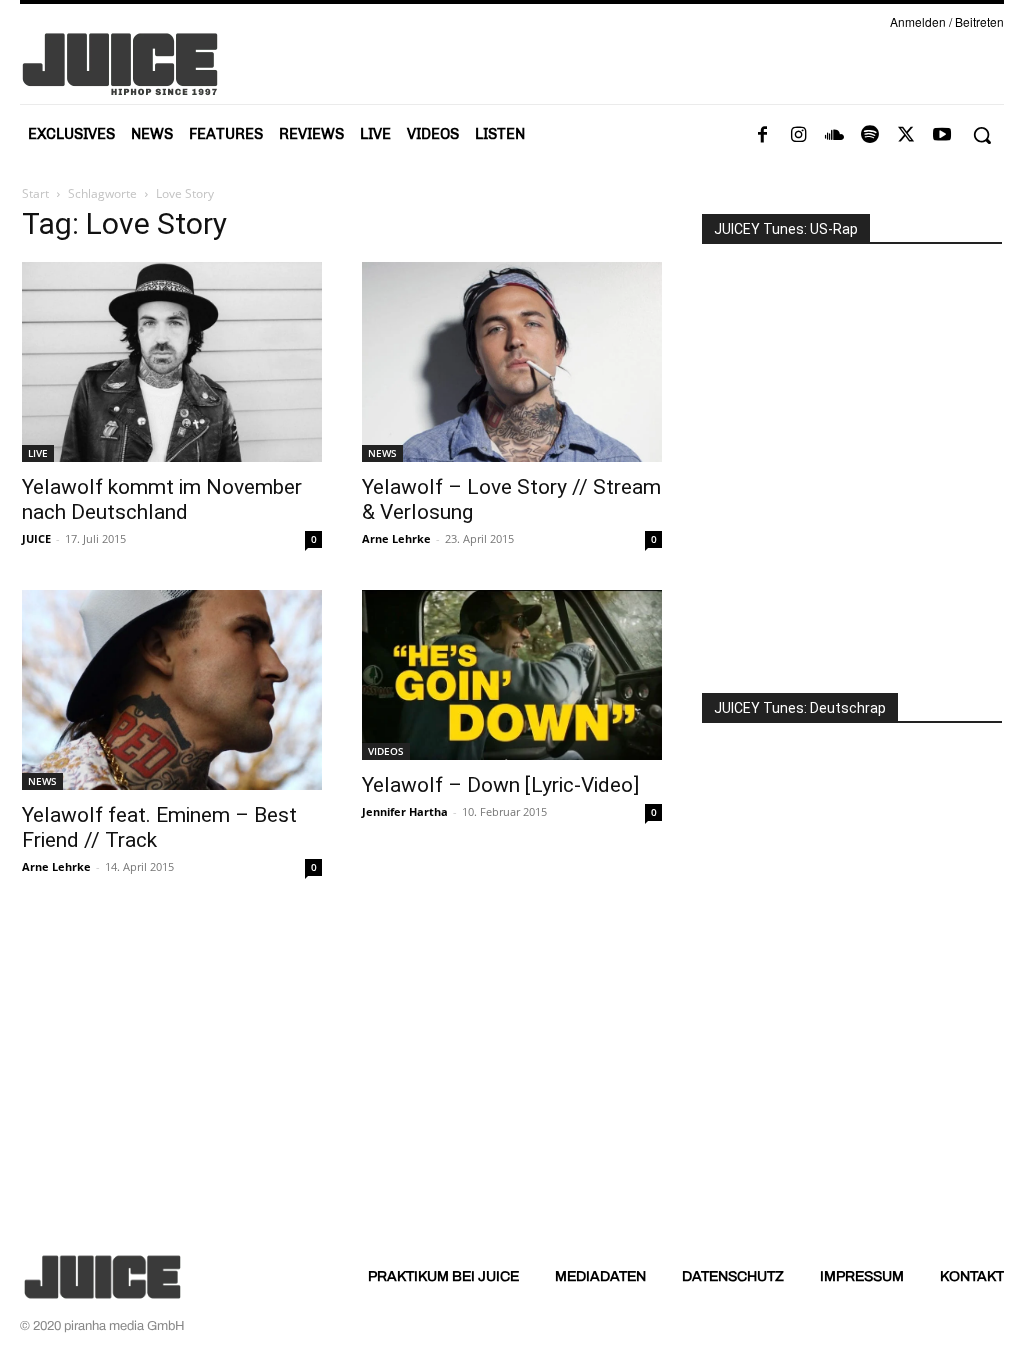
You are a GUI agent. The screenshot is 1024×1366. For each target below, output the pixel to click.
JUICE (36, 538)
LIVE (38, 453)
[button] (982, 135)
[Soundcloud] (834, 136)
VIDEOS (386, 751)
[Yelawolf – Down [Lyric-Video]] (512, 675)
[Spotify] (870, 136)
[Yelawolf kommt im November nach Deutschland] (172, 362)
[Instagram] (798, 136)
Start (35, 193)
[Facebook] (762, 136)
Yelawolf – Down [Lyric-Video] (500, 785)
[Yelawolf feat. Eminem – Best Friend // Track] (172, 690)
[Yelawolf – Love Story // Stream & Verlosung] (512, 362)
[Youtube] (942, 136)
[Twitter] (906, 136)
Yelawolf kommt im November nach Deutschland (162, 499)
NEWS (382, 453)
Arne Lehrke (396, 538)
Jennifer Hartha (405, 811)
